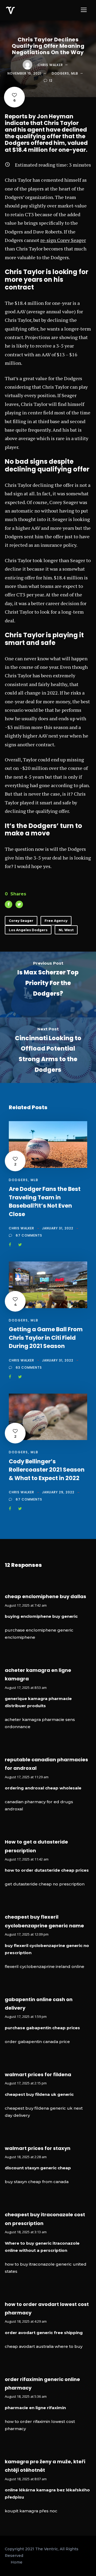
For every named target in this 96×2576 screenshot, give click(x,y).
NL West (66, 930)
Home (17, 2562)
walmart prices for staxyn (38, 2148)
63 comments (29, 1367)
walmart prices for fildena (38, 2074)
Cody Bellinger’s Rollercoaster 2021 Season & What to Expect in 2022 (47, 1470)
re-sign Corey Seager (63, 240)
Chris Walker (50, 65)
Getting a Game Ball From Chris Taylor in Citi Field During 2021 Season (46, 1338)
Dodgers (60, 73)
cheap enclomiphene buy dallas (45, 1596)
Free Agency (56, 921)
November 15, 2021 (24, 73)
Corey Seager (21, 921)
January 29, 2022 (58, 1492)
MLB (75, 73)
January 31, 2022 (58, 1228)
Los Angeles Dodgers (28, 930)
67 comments (29, 1235)
